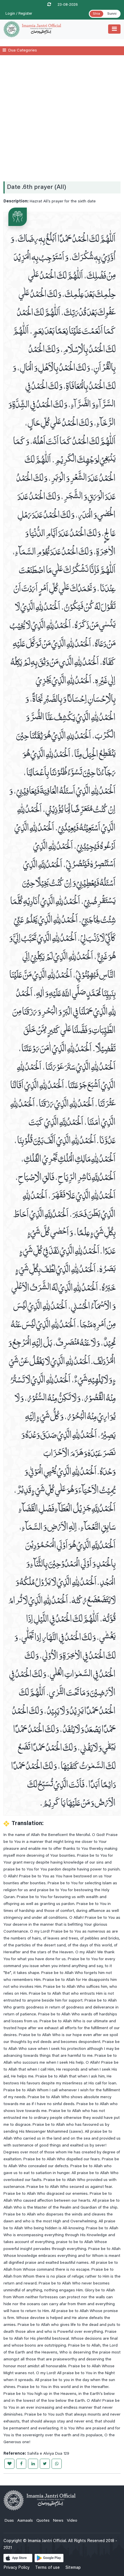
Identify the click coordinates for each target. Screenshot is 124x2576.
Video (72, 2521)
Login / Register (19, 14)
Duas (9, 2521)
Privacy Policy (16, 2568)
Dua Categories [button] (23, 51)
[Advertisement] (62, 118)
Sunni (112, 14)
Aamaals (25, 2521)
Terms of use (47, 2568)
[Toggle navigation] (114, 29)
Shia (96, 14)
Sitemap (73, 2568)
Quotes (43, 2521)
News (58, 2521)
